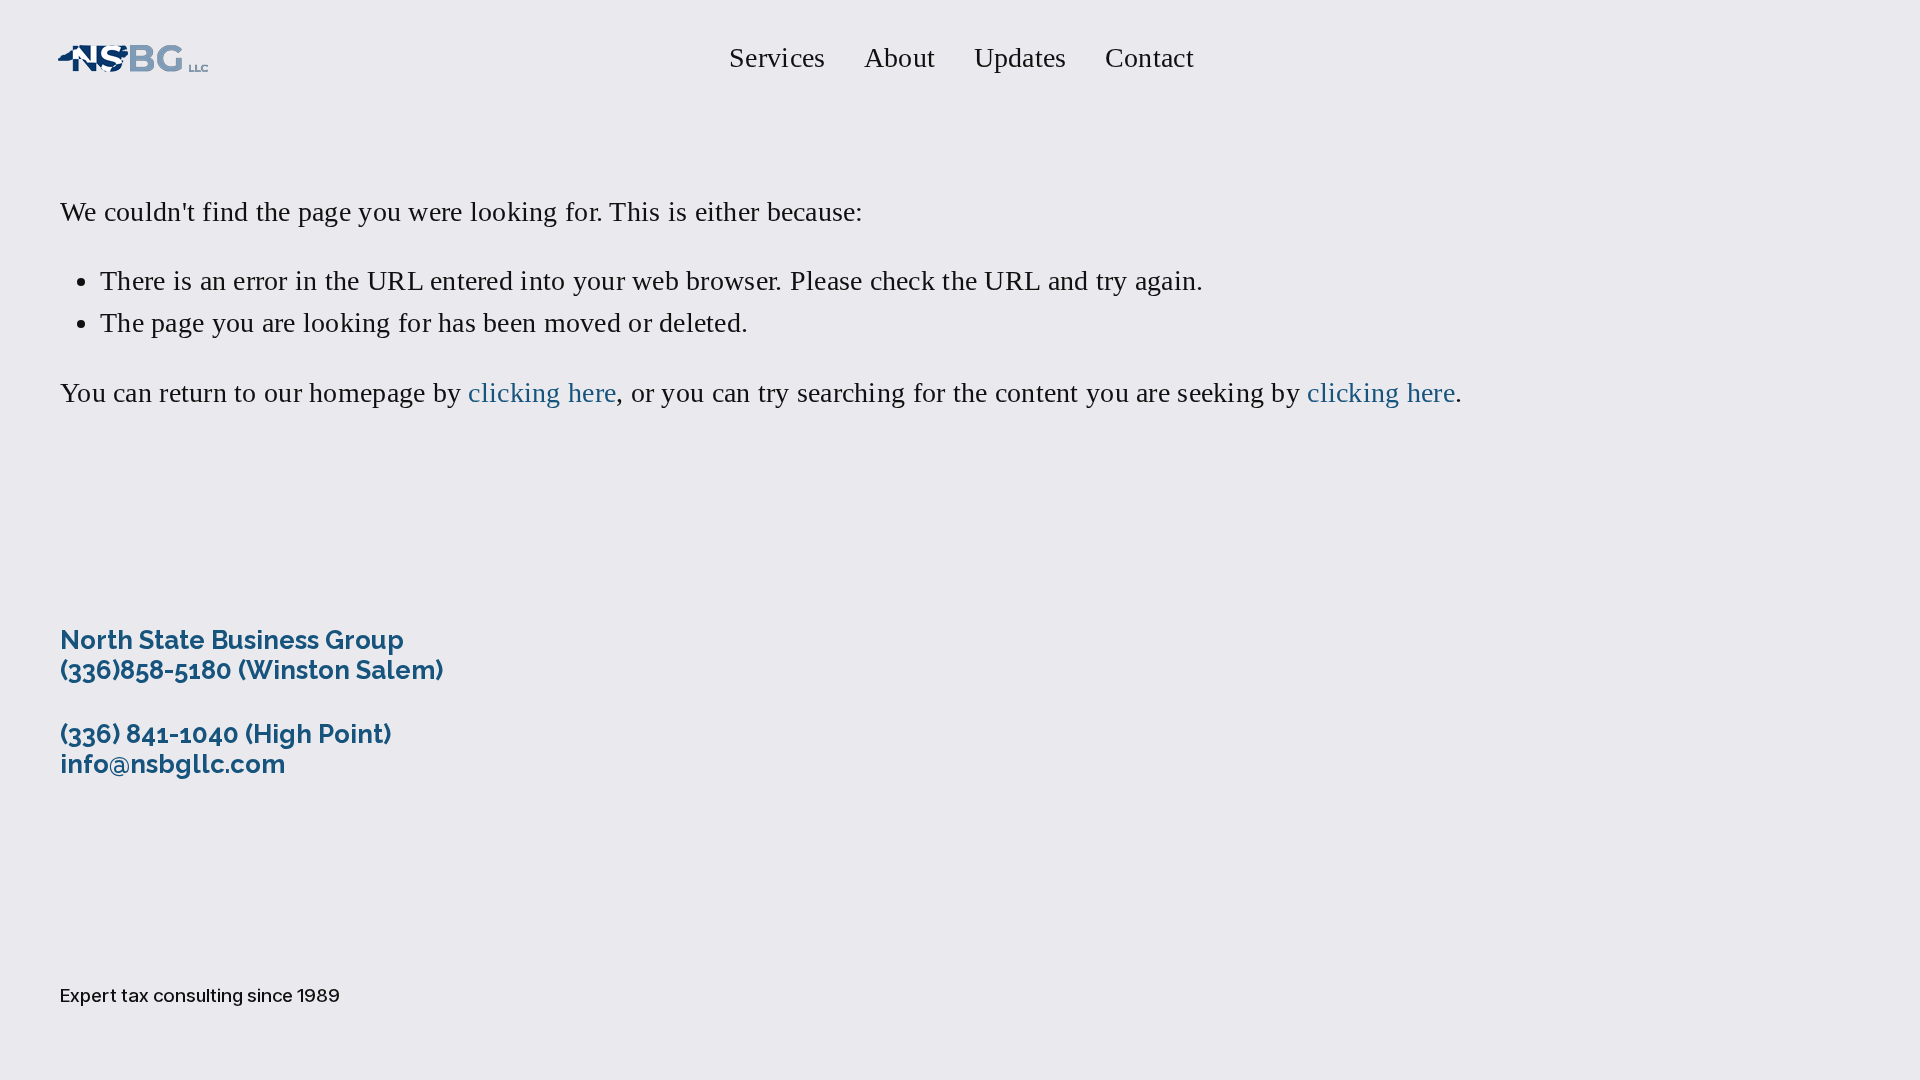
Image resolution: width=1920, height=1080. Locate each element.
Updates (1020, 57)
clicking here (542, 392)
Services (777, 57)
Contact (1149, 57)
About (899, 57)
